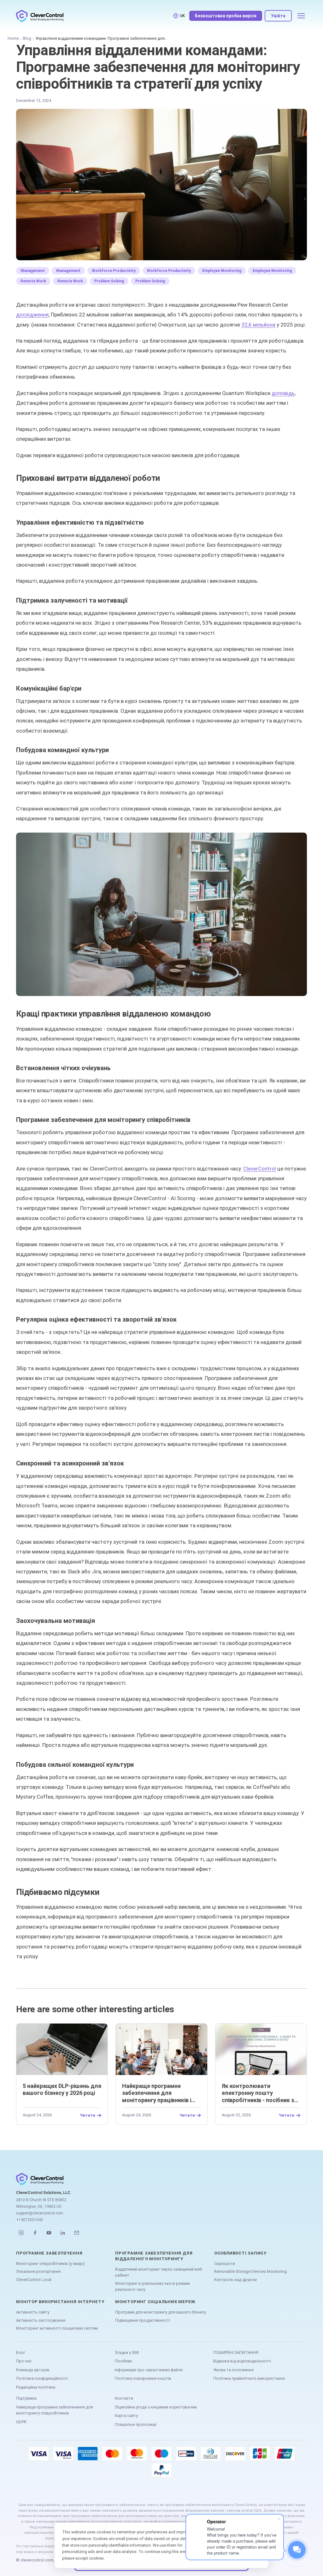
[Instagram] (21, 2233)
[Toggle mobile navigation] (301, 16)
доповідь (283, 393)
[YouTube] (49, 2233)
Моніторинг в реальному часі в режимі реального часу (153, 2287)
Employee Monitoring (222, 271)
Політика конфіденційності (42, 2378)
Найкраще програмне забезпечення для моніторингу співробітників (55, 2410)
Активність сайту (33, 2312)
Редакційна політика (36, 2387)
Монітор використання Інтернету (60, 2302)
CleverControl (260, 1169)
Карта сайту (126, 2416)
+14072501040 (29, 2220)
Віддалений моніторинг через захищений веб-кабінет (159, 2272)
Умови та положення (233, 2370)
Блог (21, 2352)
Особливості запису (240, 2253)
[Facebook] (35, 2233)
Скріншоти (225, 2264)
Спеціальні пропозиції (136, 2424)
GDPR (21, 2422)
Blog (27, 38)
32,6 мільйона (258, 325)
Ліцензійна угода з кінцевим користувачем (156, 2407)
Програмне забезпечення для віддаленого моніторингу (154, 2256)
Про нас (24, 2361)
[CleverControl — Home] (40, 16)
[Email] (77, 2233)
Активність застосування (41, 2320)
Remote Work (33, 281)
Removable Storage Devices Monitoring (250, 2271)
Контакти (124, 2398)
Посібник (123, 2361)
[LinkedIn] (63, 2233)
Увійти (278, 16)
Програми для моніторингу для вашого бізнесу (161, 2312)
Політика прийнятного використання (249, 2378)
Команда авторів (33, 2370)
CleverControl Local (34, 2280)
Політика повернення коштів (143, 2378)
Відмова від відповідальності (242, 2361)
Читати (88, 2115)
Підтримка (26, 2398)
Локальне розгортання (38, 2271)
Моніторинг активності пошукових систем (57, 2328)
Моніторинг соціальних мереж (155, 2302)
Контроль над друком (235, 2280)
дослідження (32, 315)
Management (33, 271)
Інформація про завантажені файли (149, 2370)
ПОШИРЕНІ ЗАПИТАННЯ (236, 2352)
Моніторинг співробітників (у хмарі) (50, 2264)
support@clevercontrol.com (40, 2213)
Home (13, 38)
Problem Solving (109, 281)
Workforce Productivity (114, 271)
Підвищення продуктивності (143, 2320)
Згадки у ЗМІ (127, 2352)
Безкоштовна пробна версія (226, 16)
